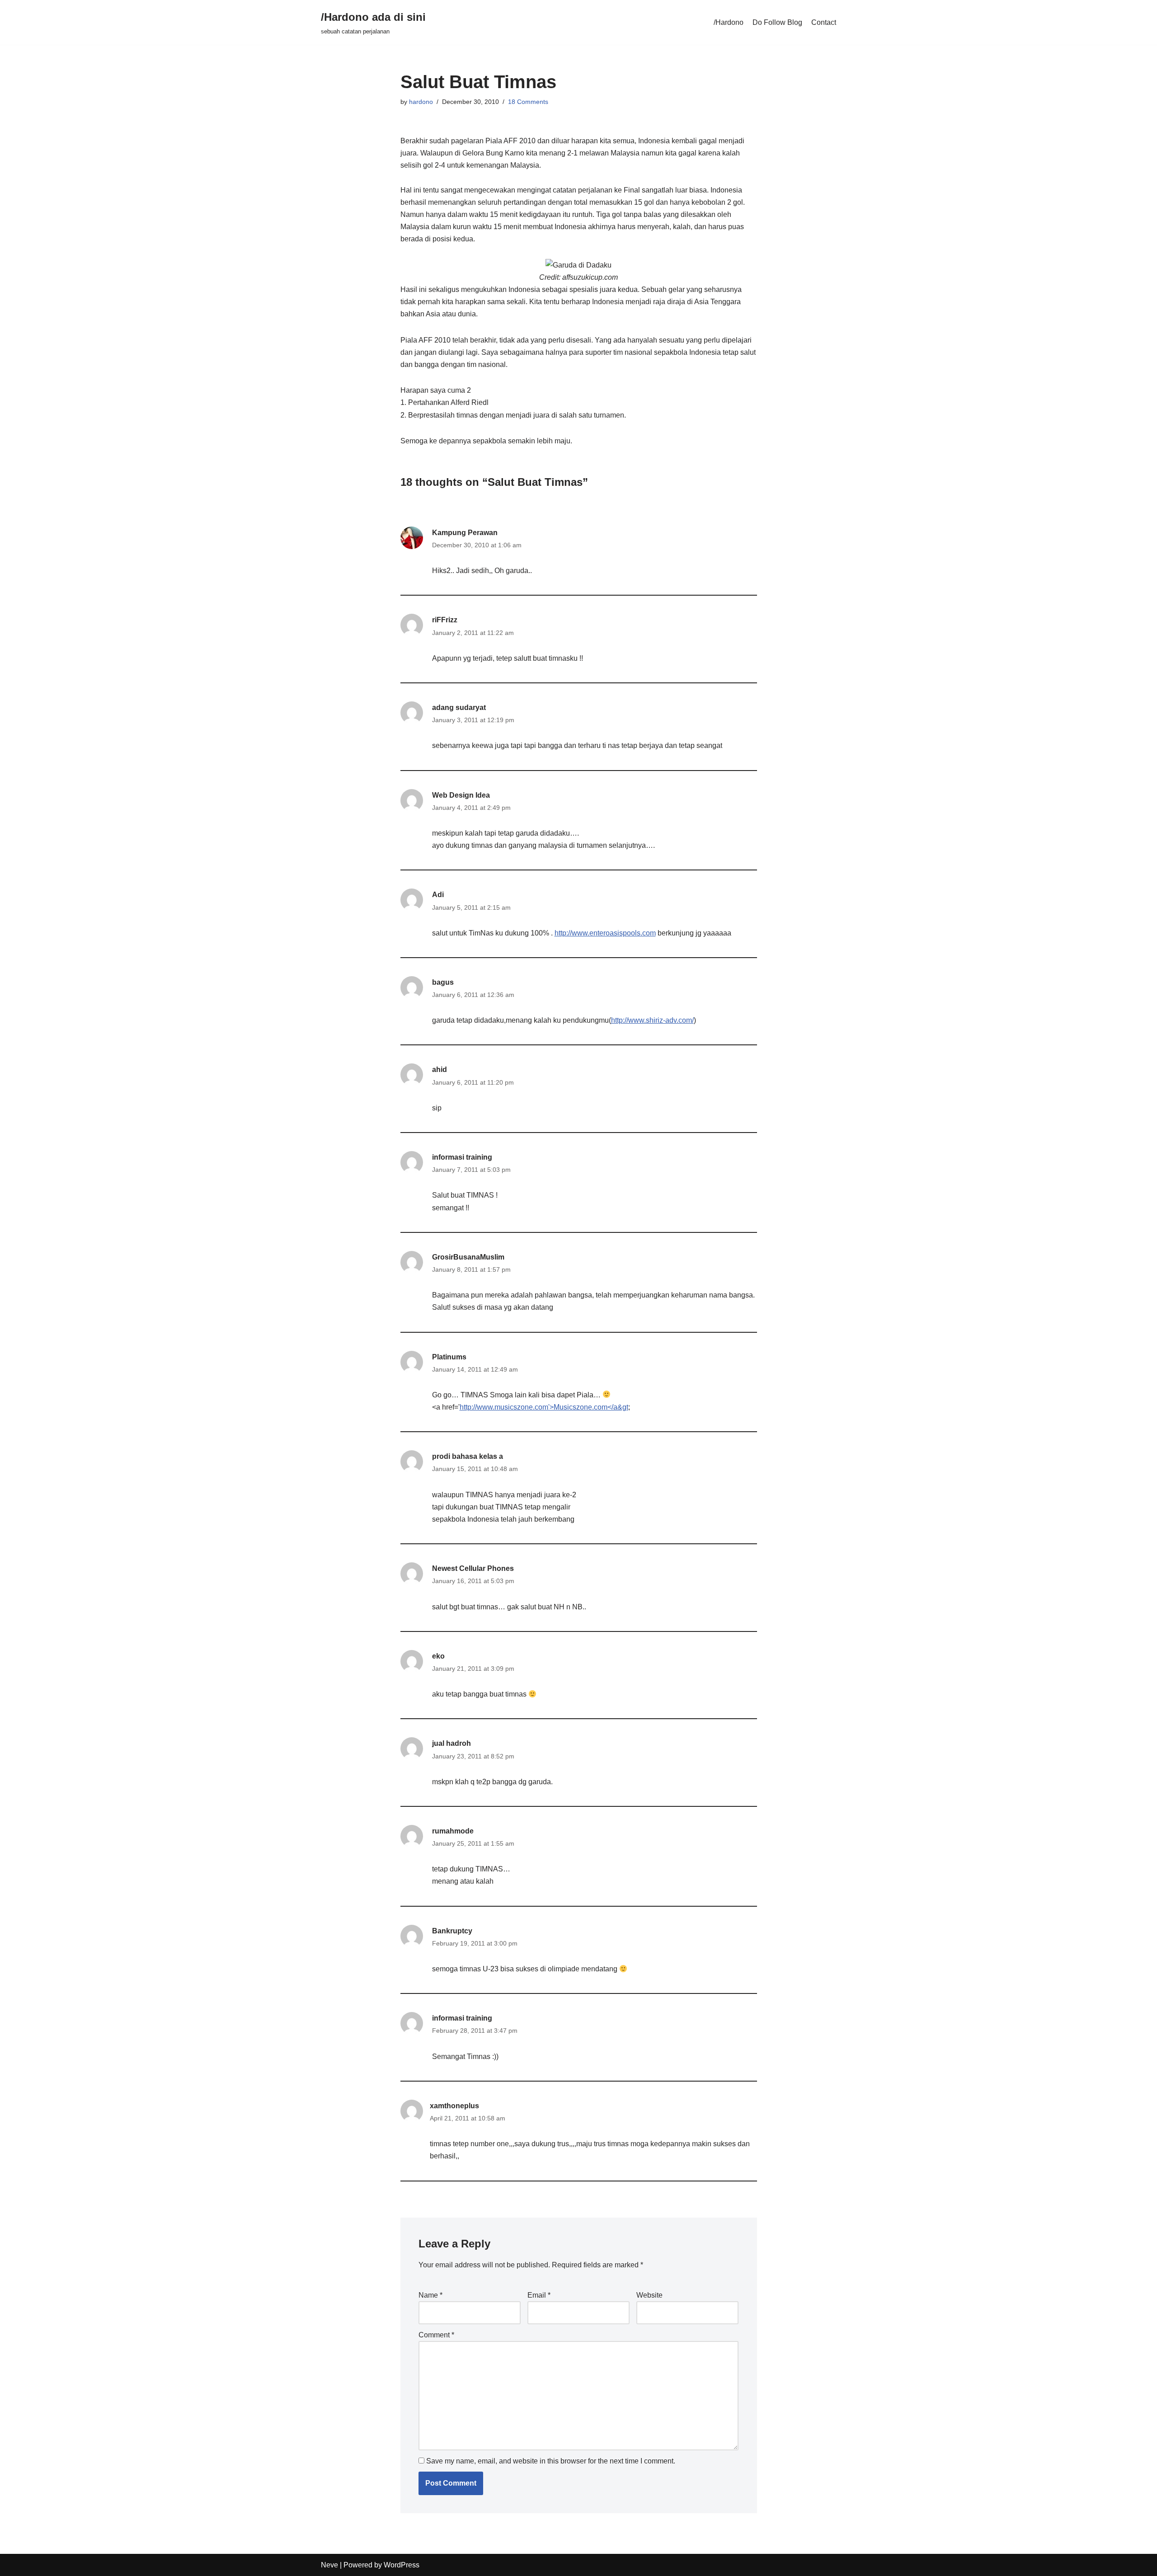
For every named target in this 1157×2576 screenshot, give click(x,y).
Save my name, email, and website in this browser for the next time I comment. (551, 2461)
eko (438, 1656)
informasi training (462, 1157)
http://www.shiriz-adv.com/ (652, 1020)
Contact (824, 22)
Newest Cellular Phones (473, 1568)
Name (430, 2295)
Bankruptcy (452, 1931)
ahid (440, 1069)
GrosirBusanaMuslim (468, 1257)
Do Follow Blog (777, 22)
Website (649, 2295)
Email (539, 2295)
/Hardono (729, 22)
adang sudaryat (459, 707)
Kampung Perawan (465, 533)
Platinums (449, 1357)
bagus (443, 982)
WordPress (402, 2565)
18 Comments (528, 102)
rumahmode (453, 1831)
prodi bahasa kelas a (468, 1456)
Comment (436, 2335)
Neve (329, 2565)
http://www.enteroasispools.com (605, 933)
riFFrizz (445, 620)
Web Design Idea (461, 795)
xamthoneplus (454, 2106)
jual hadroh (452, 1743)
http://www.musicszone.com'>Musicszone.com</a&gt (544, 1407)
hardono (421, 102)
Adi (438, 895)
